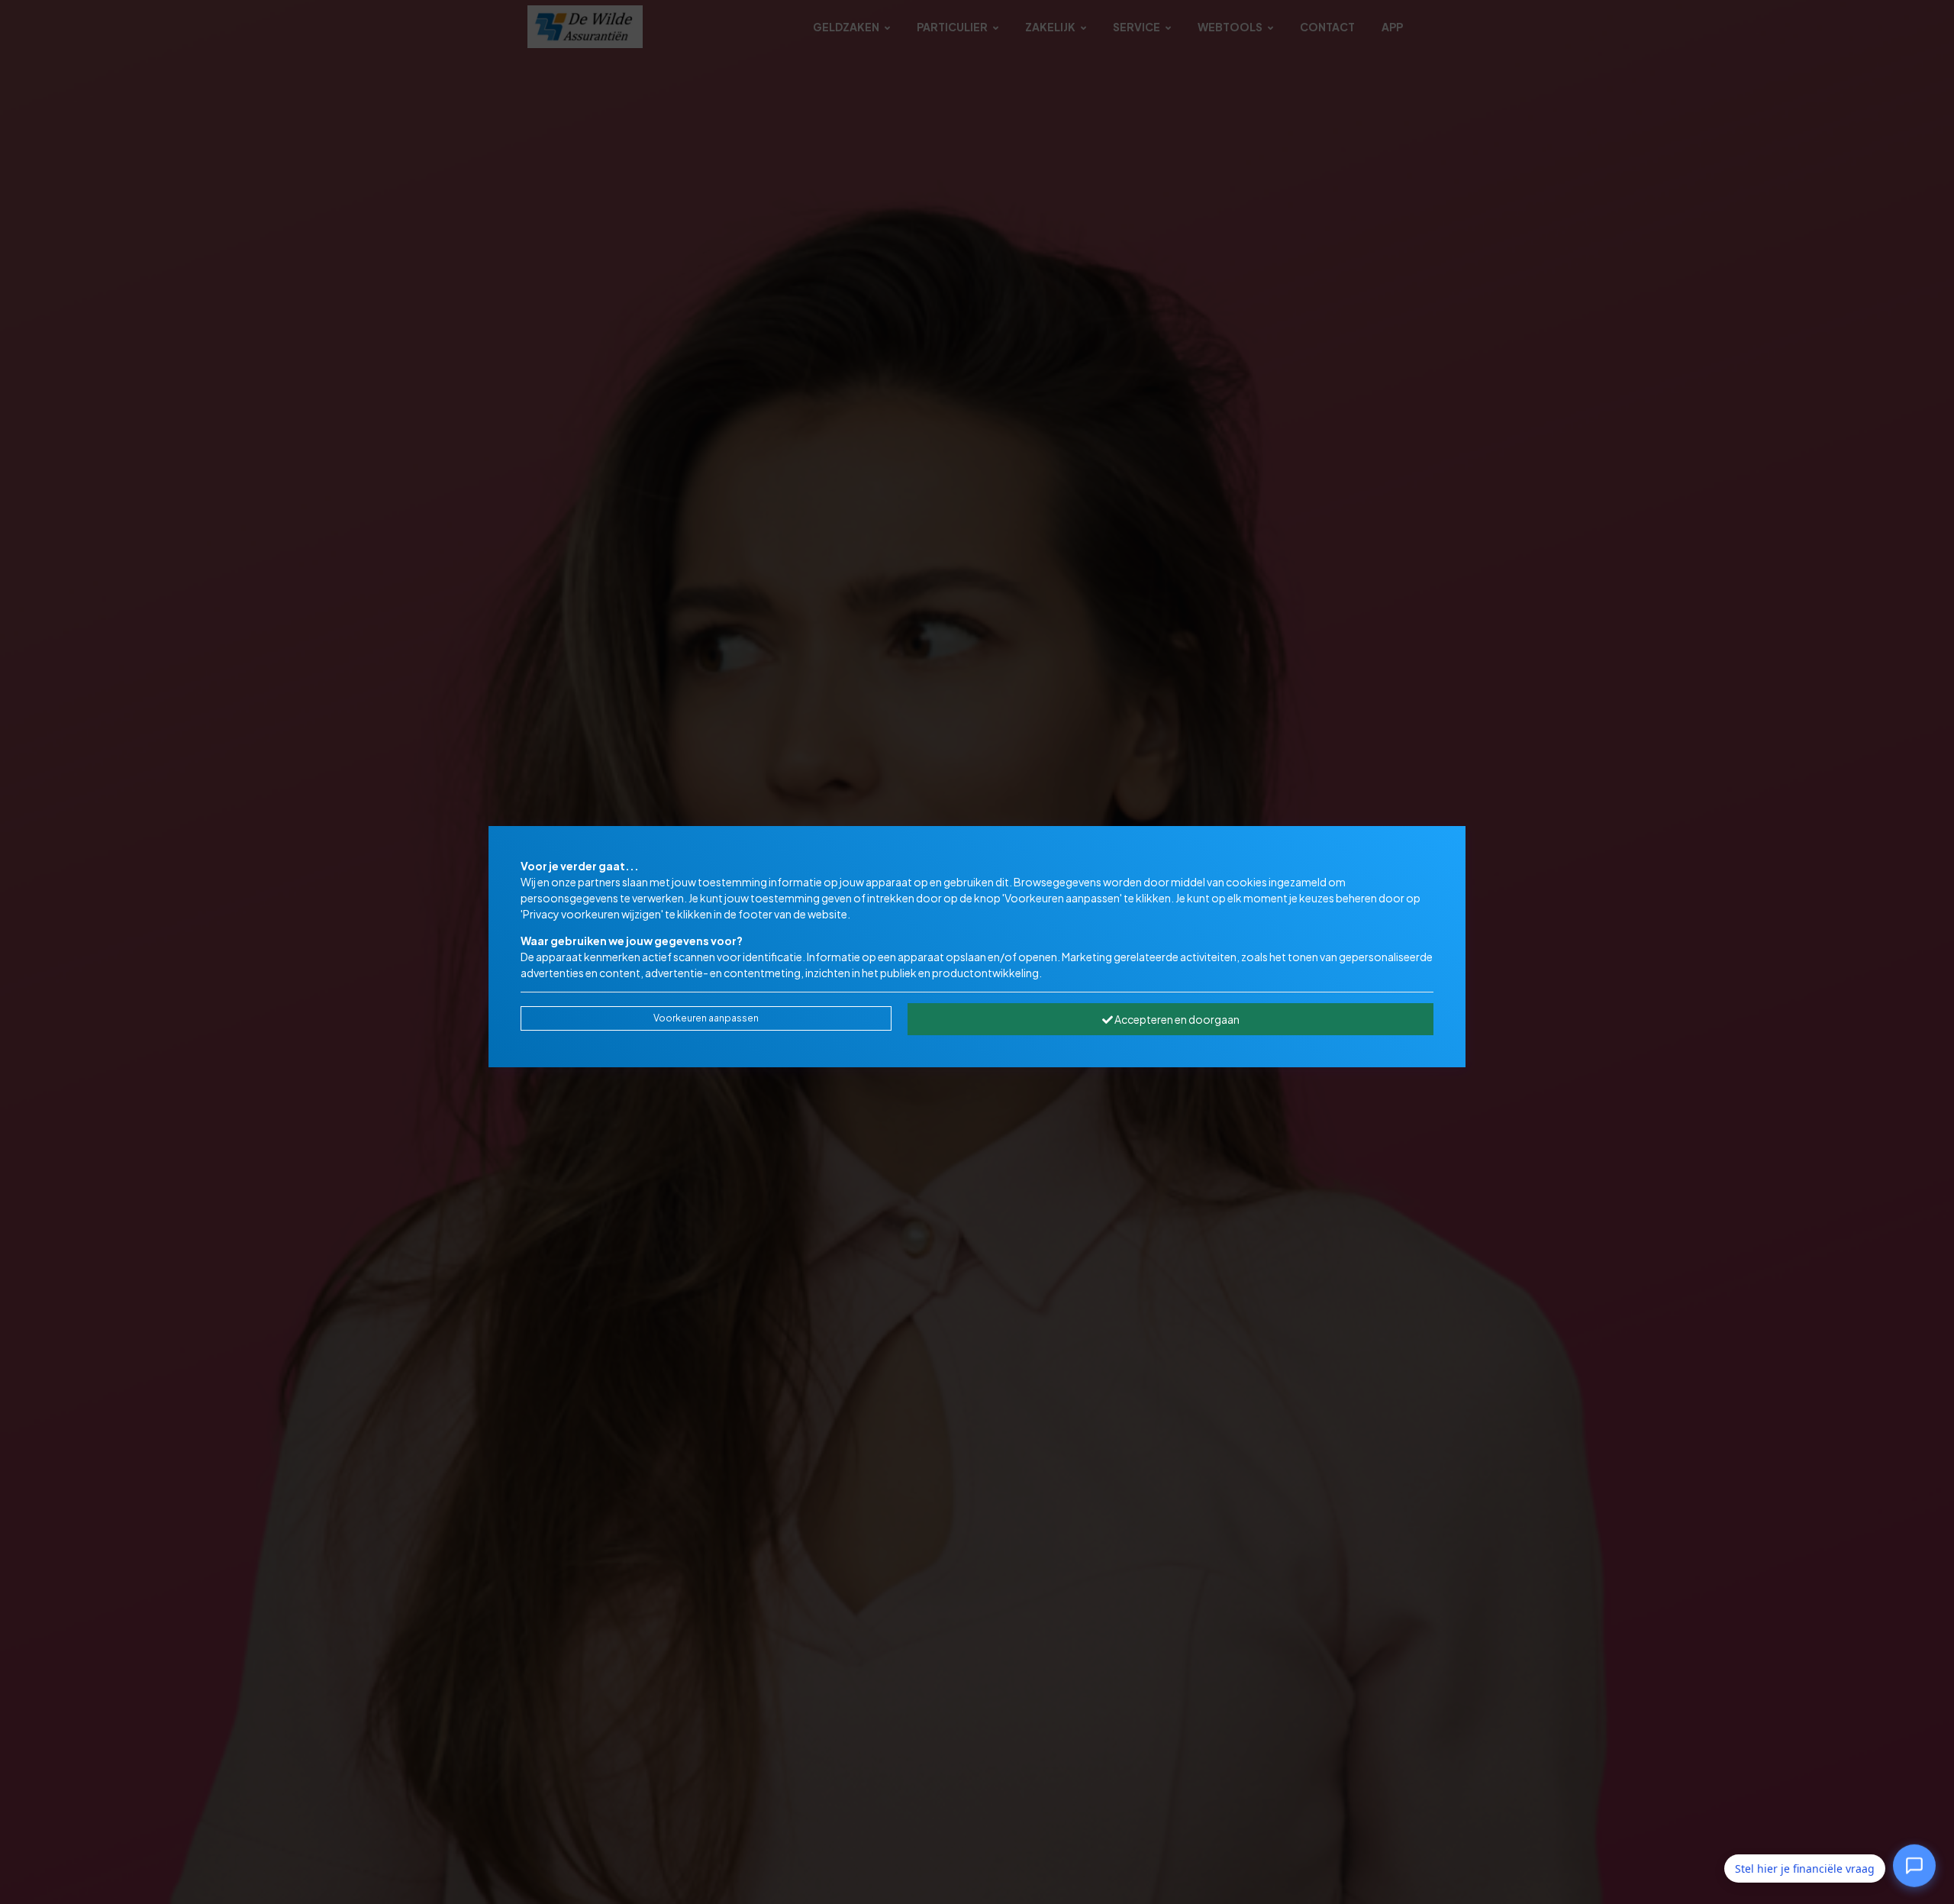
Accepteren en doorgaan (1176, 1019)
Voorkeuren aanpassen (706, 1018)
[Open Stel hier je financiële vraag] (1914, 1866)
